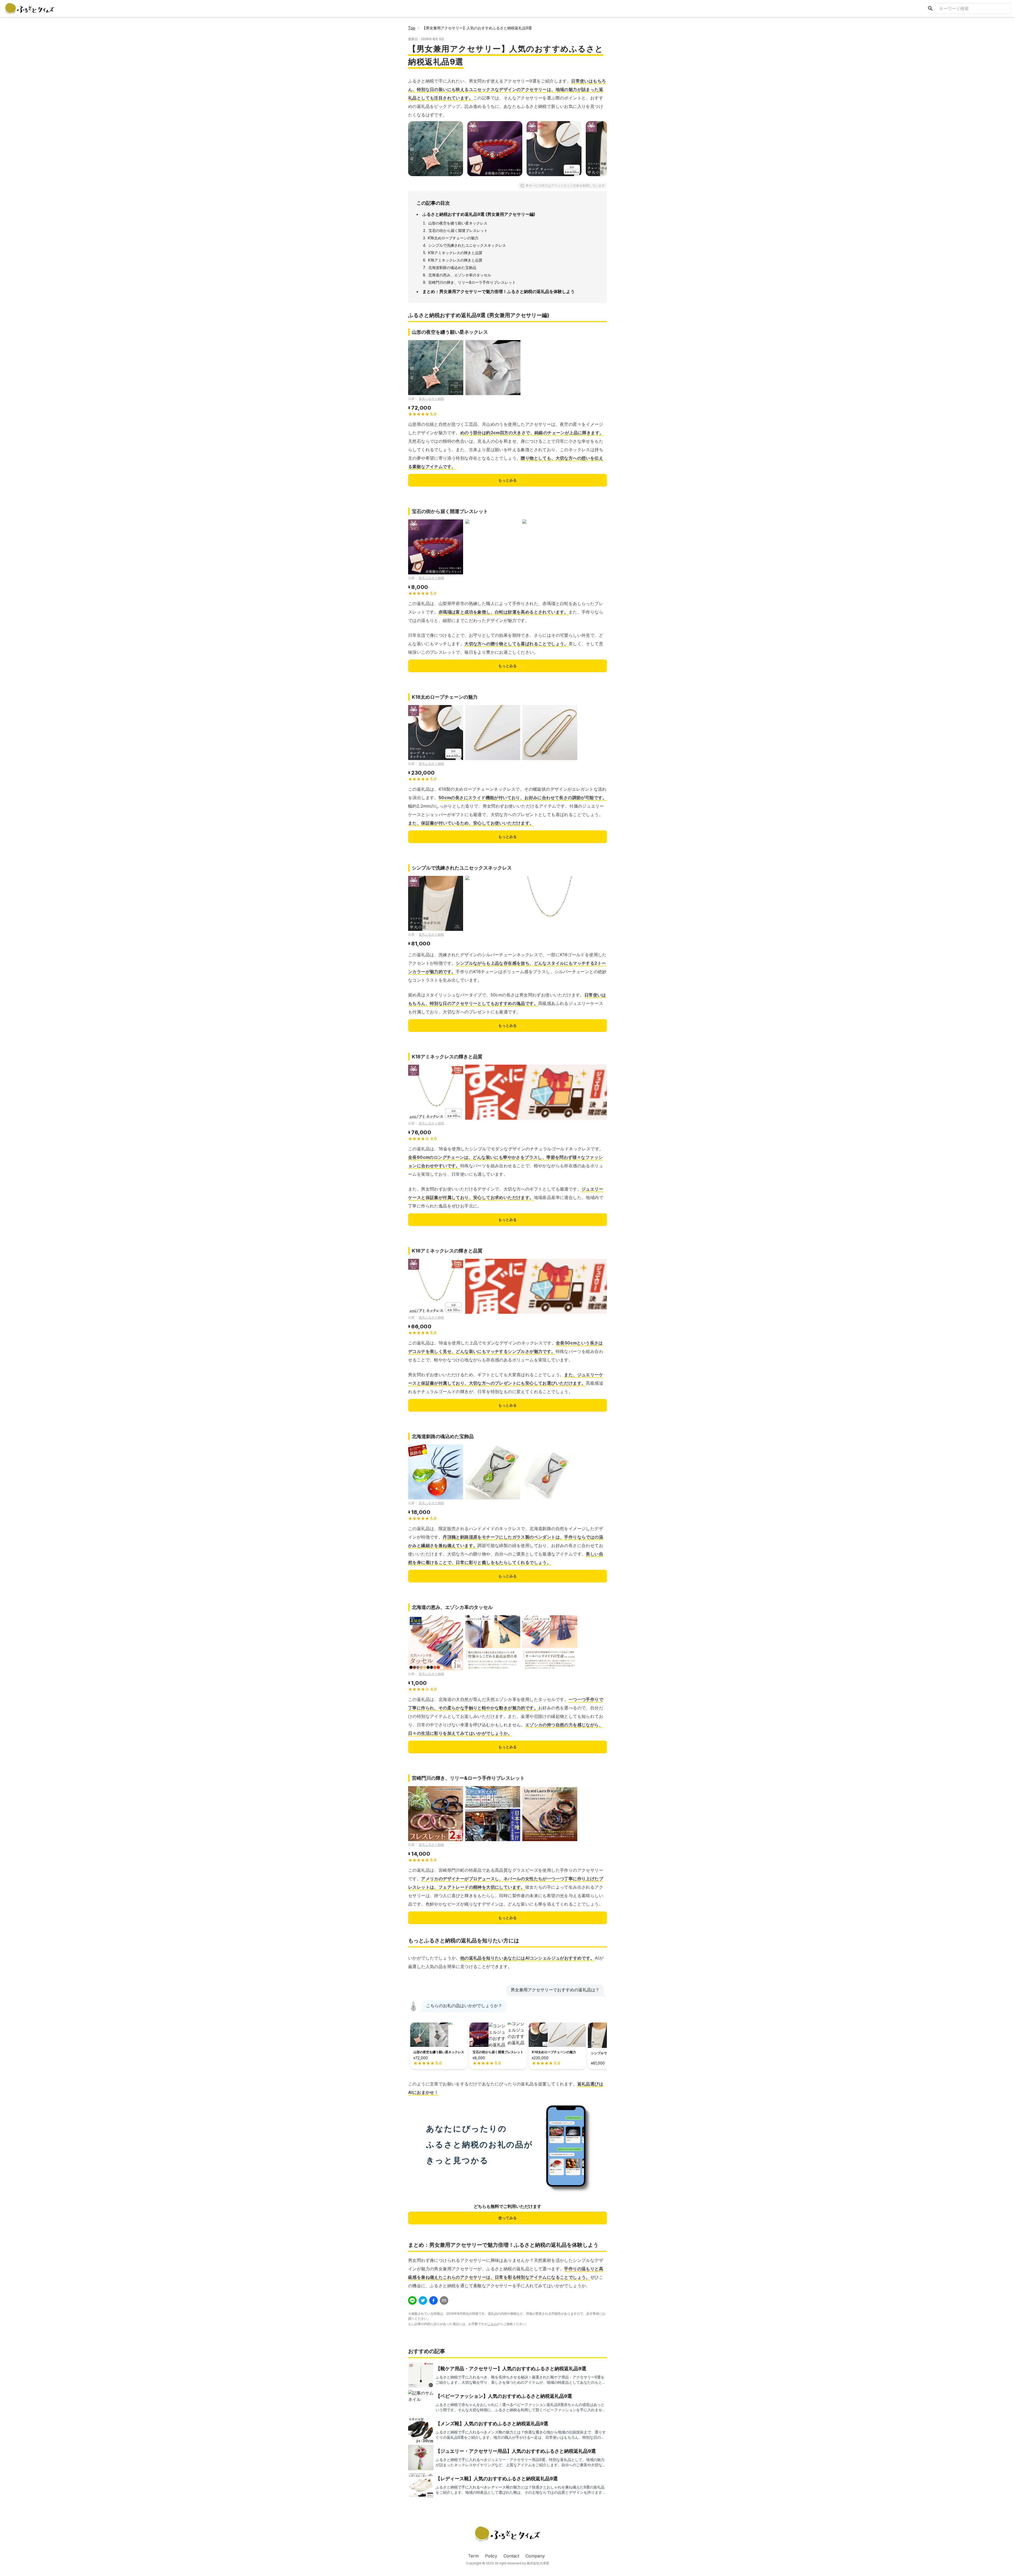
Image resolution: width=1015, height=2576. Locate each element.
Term (473, 2556)
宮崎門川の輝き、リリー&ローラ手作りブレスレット (472, 282)
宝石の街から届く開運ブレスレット (458, 230)
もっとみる (508, 480)
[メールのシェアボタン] (444, 2300)
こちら (492, 2324)
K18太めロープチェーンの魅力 (453, 238)
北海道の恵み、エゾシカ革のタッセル (460, 275)
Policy (491, 2556)
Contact (511, 2556)
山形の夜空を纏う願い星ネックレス (458, 223)
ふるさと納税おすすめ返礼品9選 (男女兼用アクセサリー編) (479, 214)
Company (535, 2556)
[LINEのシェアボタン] (412, 2300)
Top (412, 28)
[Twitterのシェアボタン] (423, 2300)
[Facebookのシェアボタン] (433, 2300)
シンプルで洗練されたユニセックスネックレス (467, 245)
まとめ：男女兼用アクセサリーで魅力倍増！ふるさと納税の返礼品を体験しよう (499, 291)
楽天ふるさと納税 (431, 399)
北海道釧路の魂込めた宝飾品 (452, 267)
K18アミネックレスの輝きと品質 (455, 253)
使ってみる (508, 2218)
